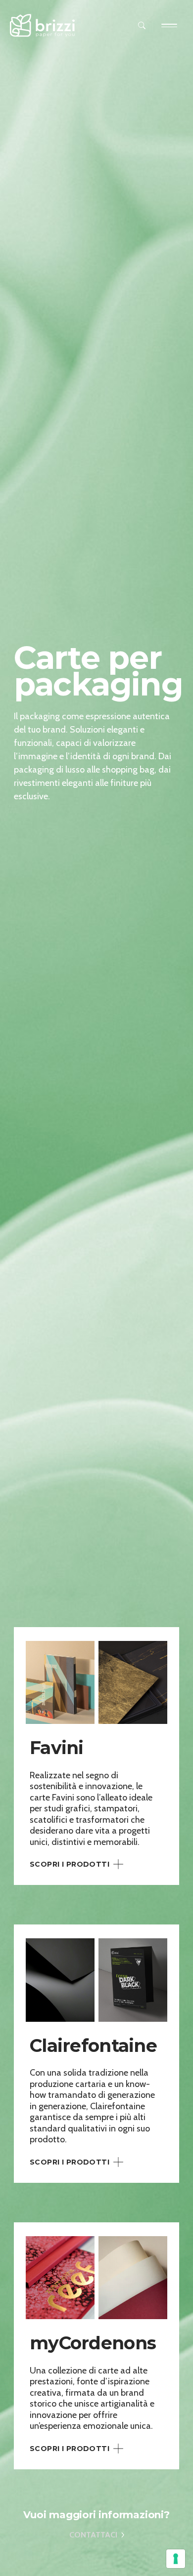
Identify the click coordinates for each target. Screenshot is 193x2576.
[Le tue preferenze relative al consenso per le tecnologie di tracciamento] (176, 2559)
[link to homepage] (43, 25)
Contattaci (93, 2535)
